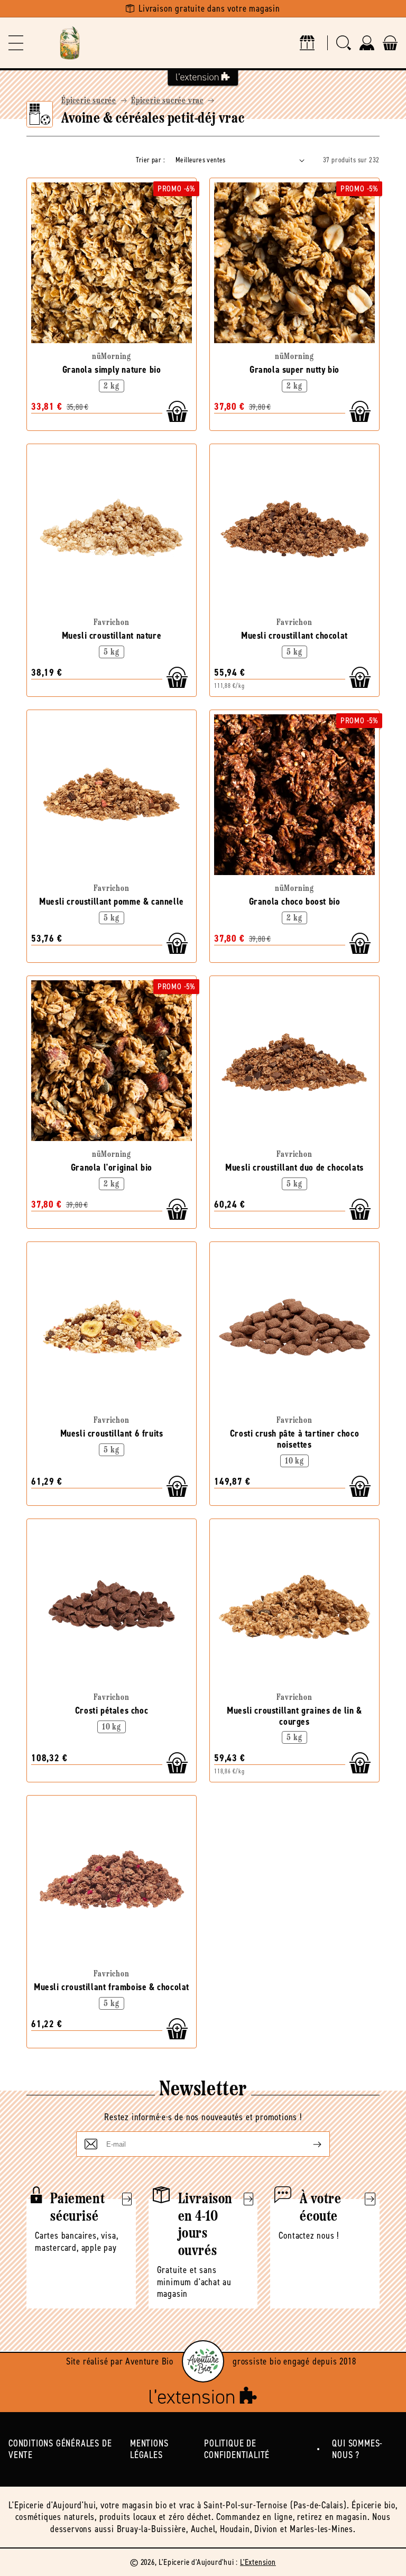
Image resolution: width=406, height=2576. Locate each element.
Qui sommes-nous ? (357, 2449)
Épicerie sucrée (89, 101)
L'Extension (258, 2562)
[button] (16, 43)
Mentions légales (149, 2449)
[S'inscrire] (309, 2144)
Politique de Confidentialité (237, 2449)
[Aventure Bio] (203, 2361)
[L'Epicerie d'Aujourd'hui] (70, 43)
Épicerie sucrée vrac (167, 101)
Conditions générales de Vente (60, 2449)
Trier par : (150, 160)
